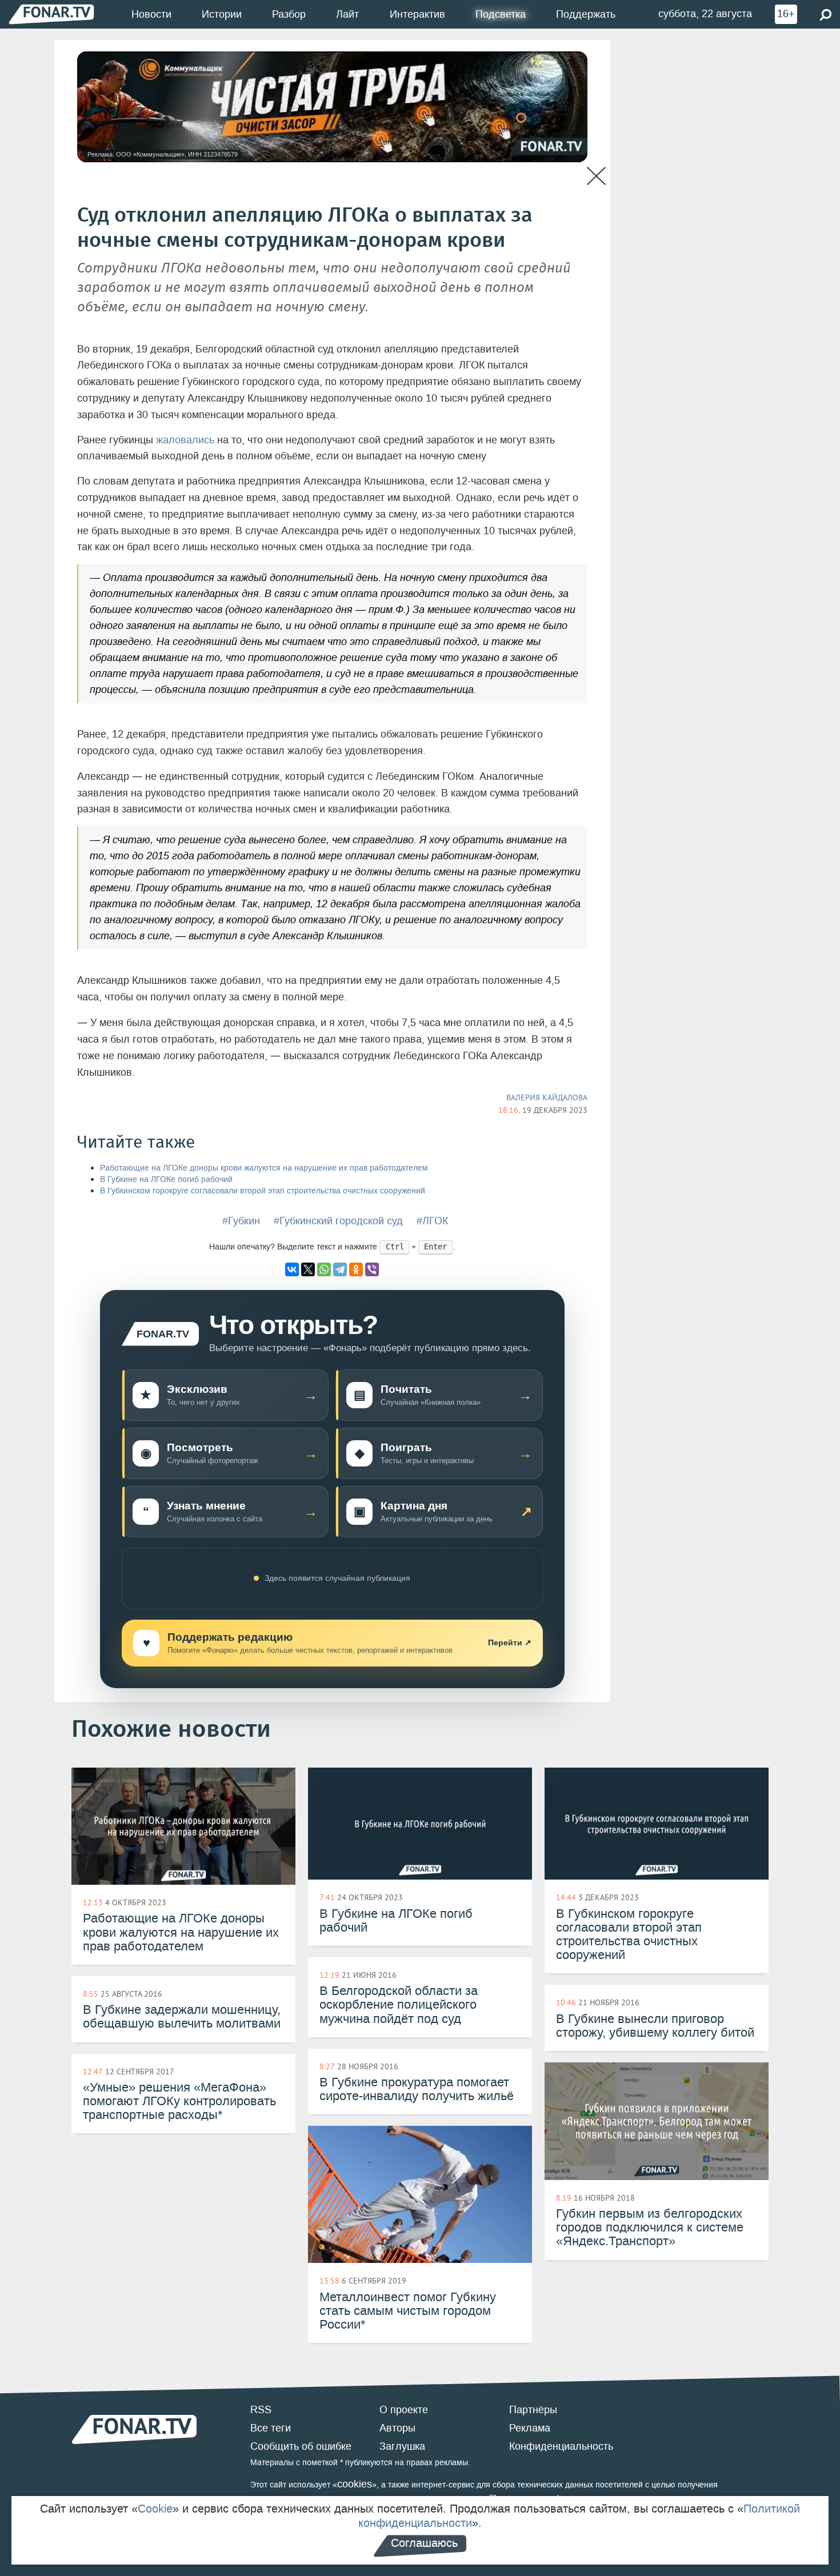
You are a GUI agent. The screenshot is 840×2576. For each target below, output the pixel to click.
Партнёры (533, 2410)
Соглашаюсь (424, 2543)
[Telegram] (340, 1269)
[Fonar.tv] (51, 14)
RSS (261, 2410)
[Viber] (372, 1269)
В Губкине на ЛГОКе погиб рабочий (166, 1179)
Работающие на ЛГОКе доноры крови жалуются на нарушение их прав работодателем (264, 1168)
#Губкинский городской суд (338, 1221)
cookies (355, 2484)
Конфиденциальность (561, 2446)
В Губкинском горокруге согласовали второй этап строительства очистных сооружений (263, 1191)
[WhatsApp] (324, 1269)
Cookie (155, 2509)
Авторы (397, 2428)
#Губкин (241, 1221)
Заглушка (402, 2446)
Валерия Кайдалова (547, 1097)
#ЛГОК (432, 1221)
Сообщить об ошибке (301, 2446)
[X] (308, 1269)
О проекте (404, 2410)
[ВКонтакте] (292, 1269)
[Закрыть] (596, 176)
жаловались (185, 440)
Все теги (271, 2428)
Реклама (530, 2428)
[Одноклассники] (356, 1269)
